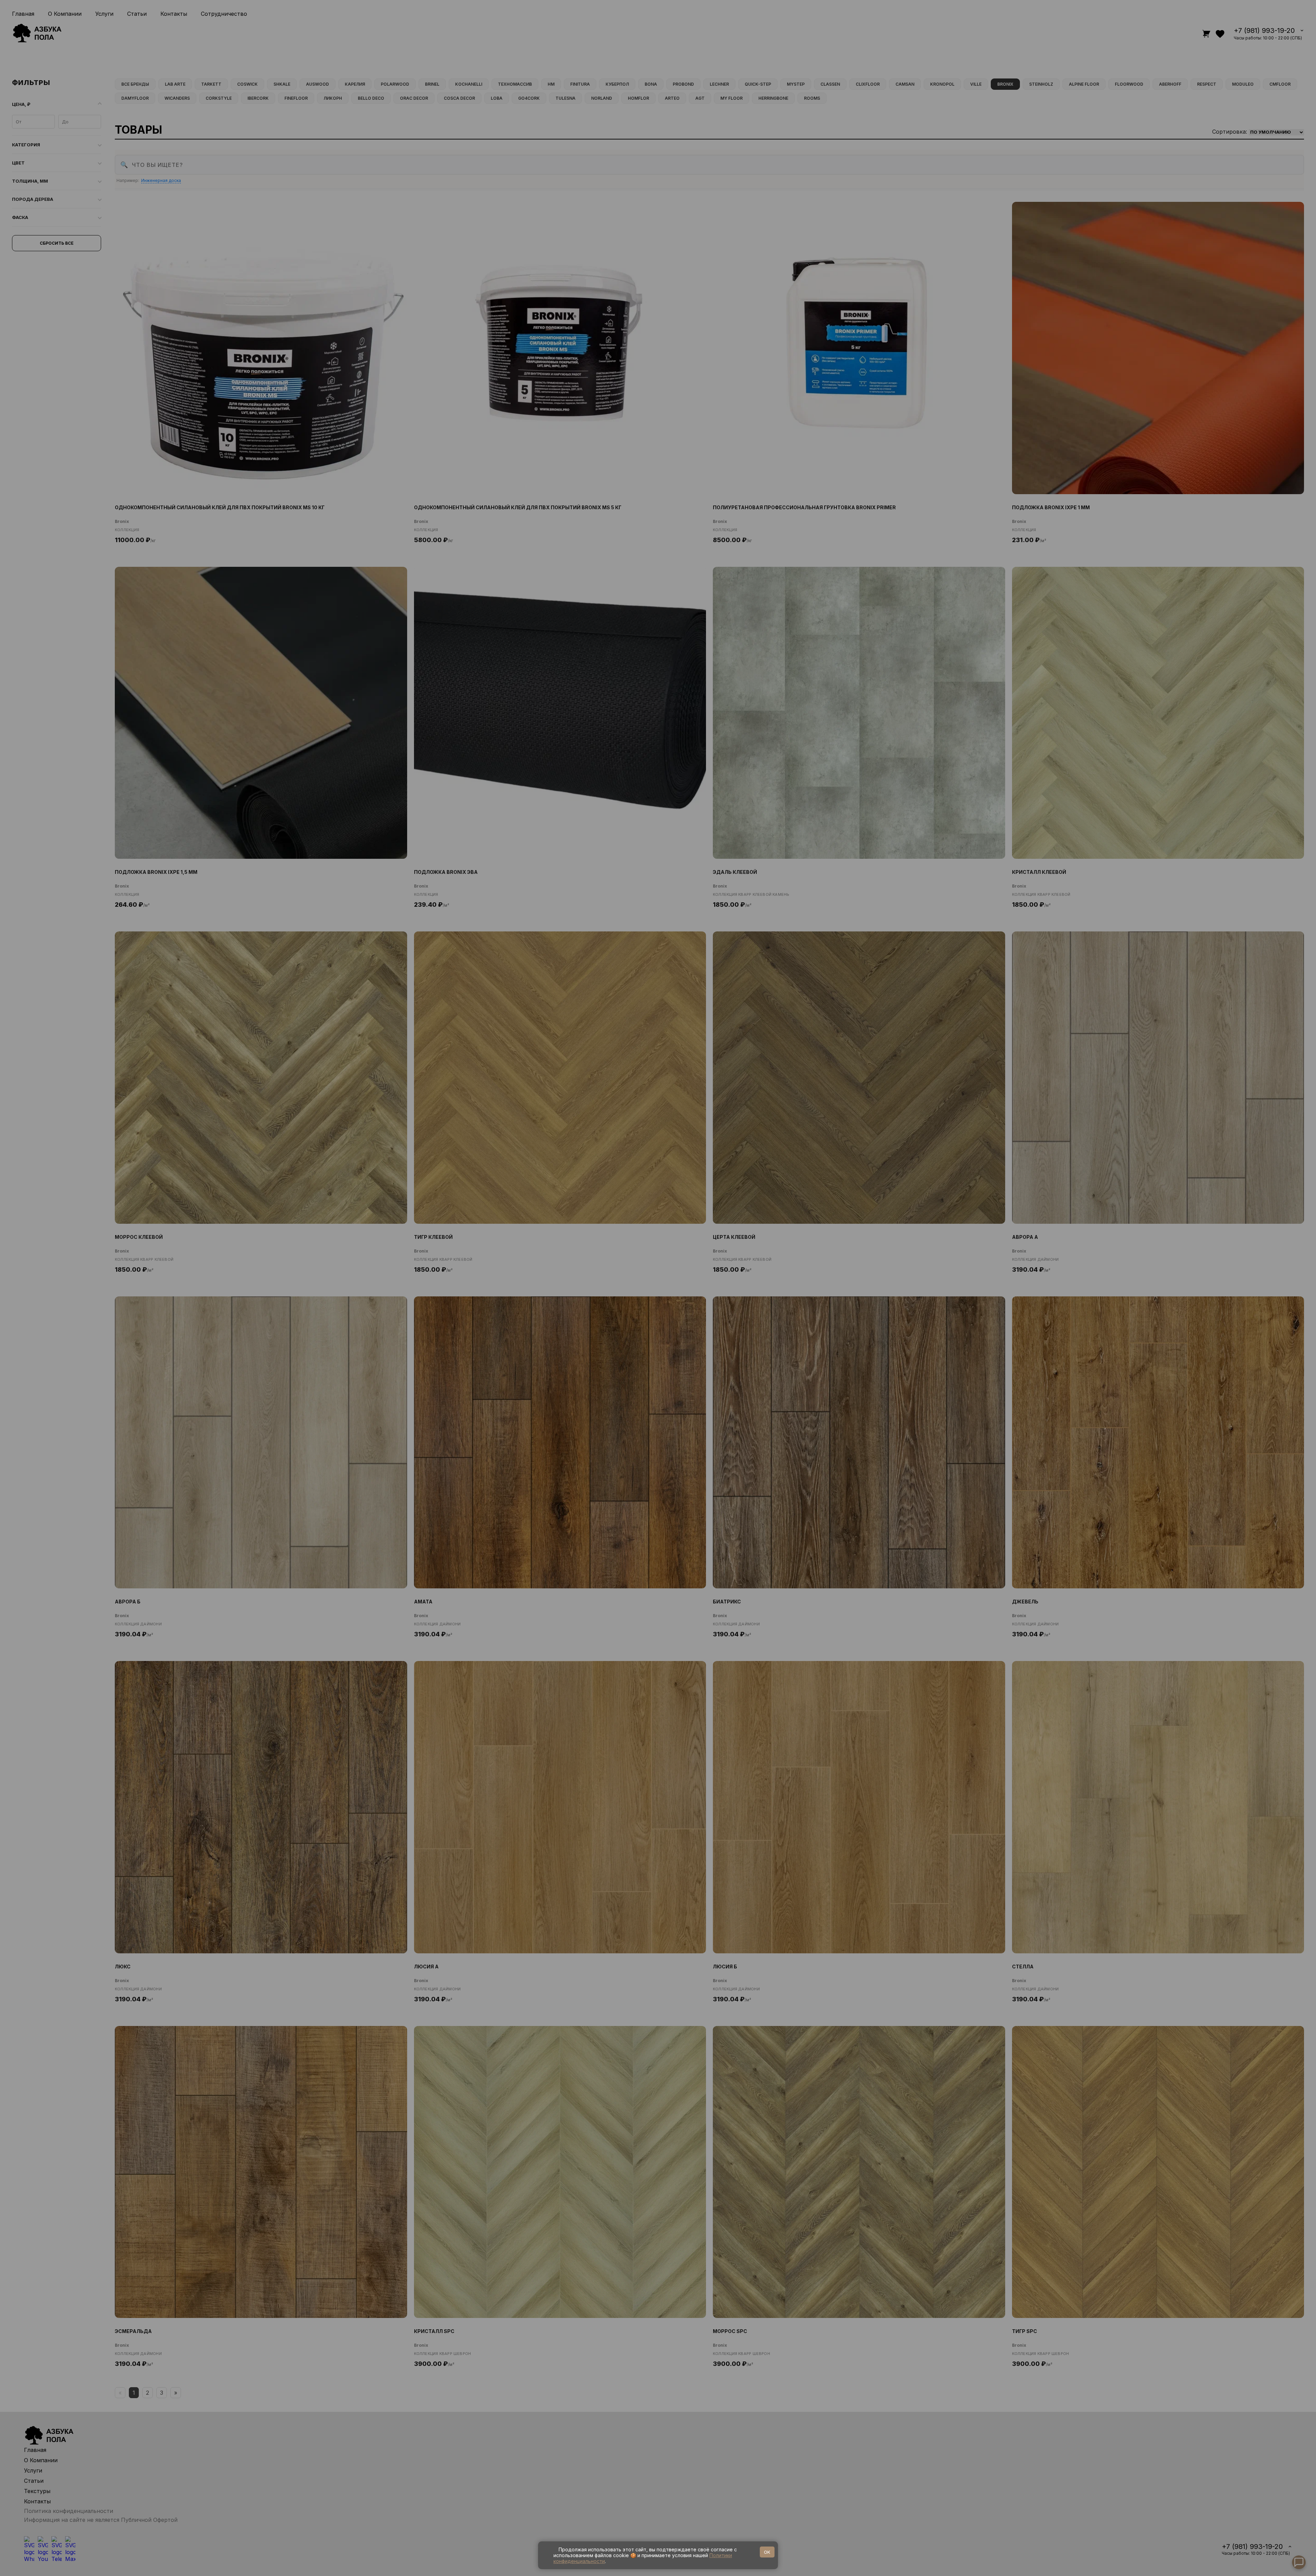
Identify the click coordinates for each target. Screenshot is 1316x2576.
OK (767, 2552)
